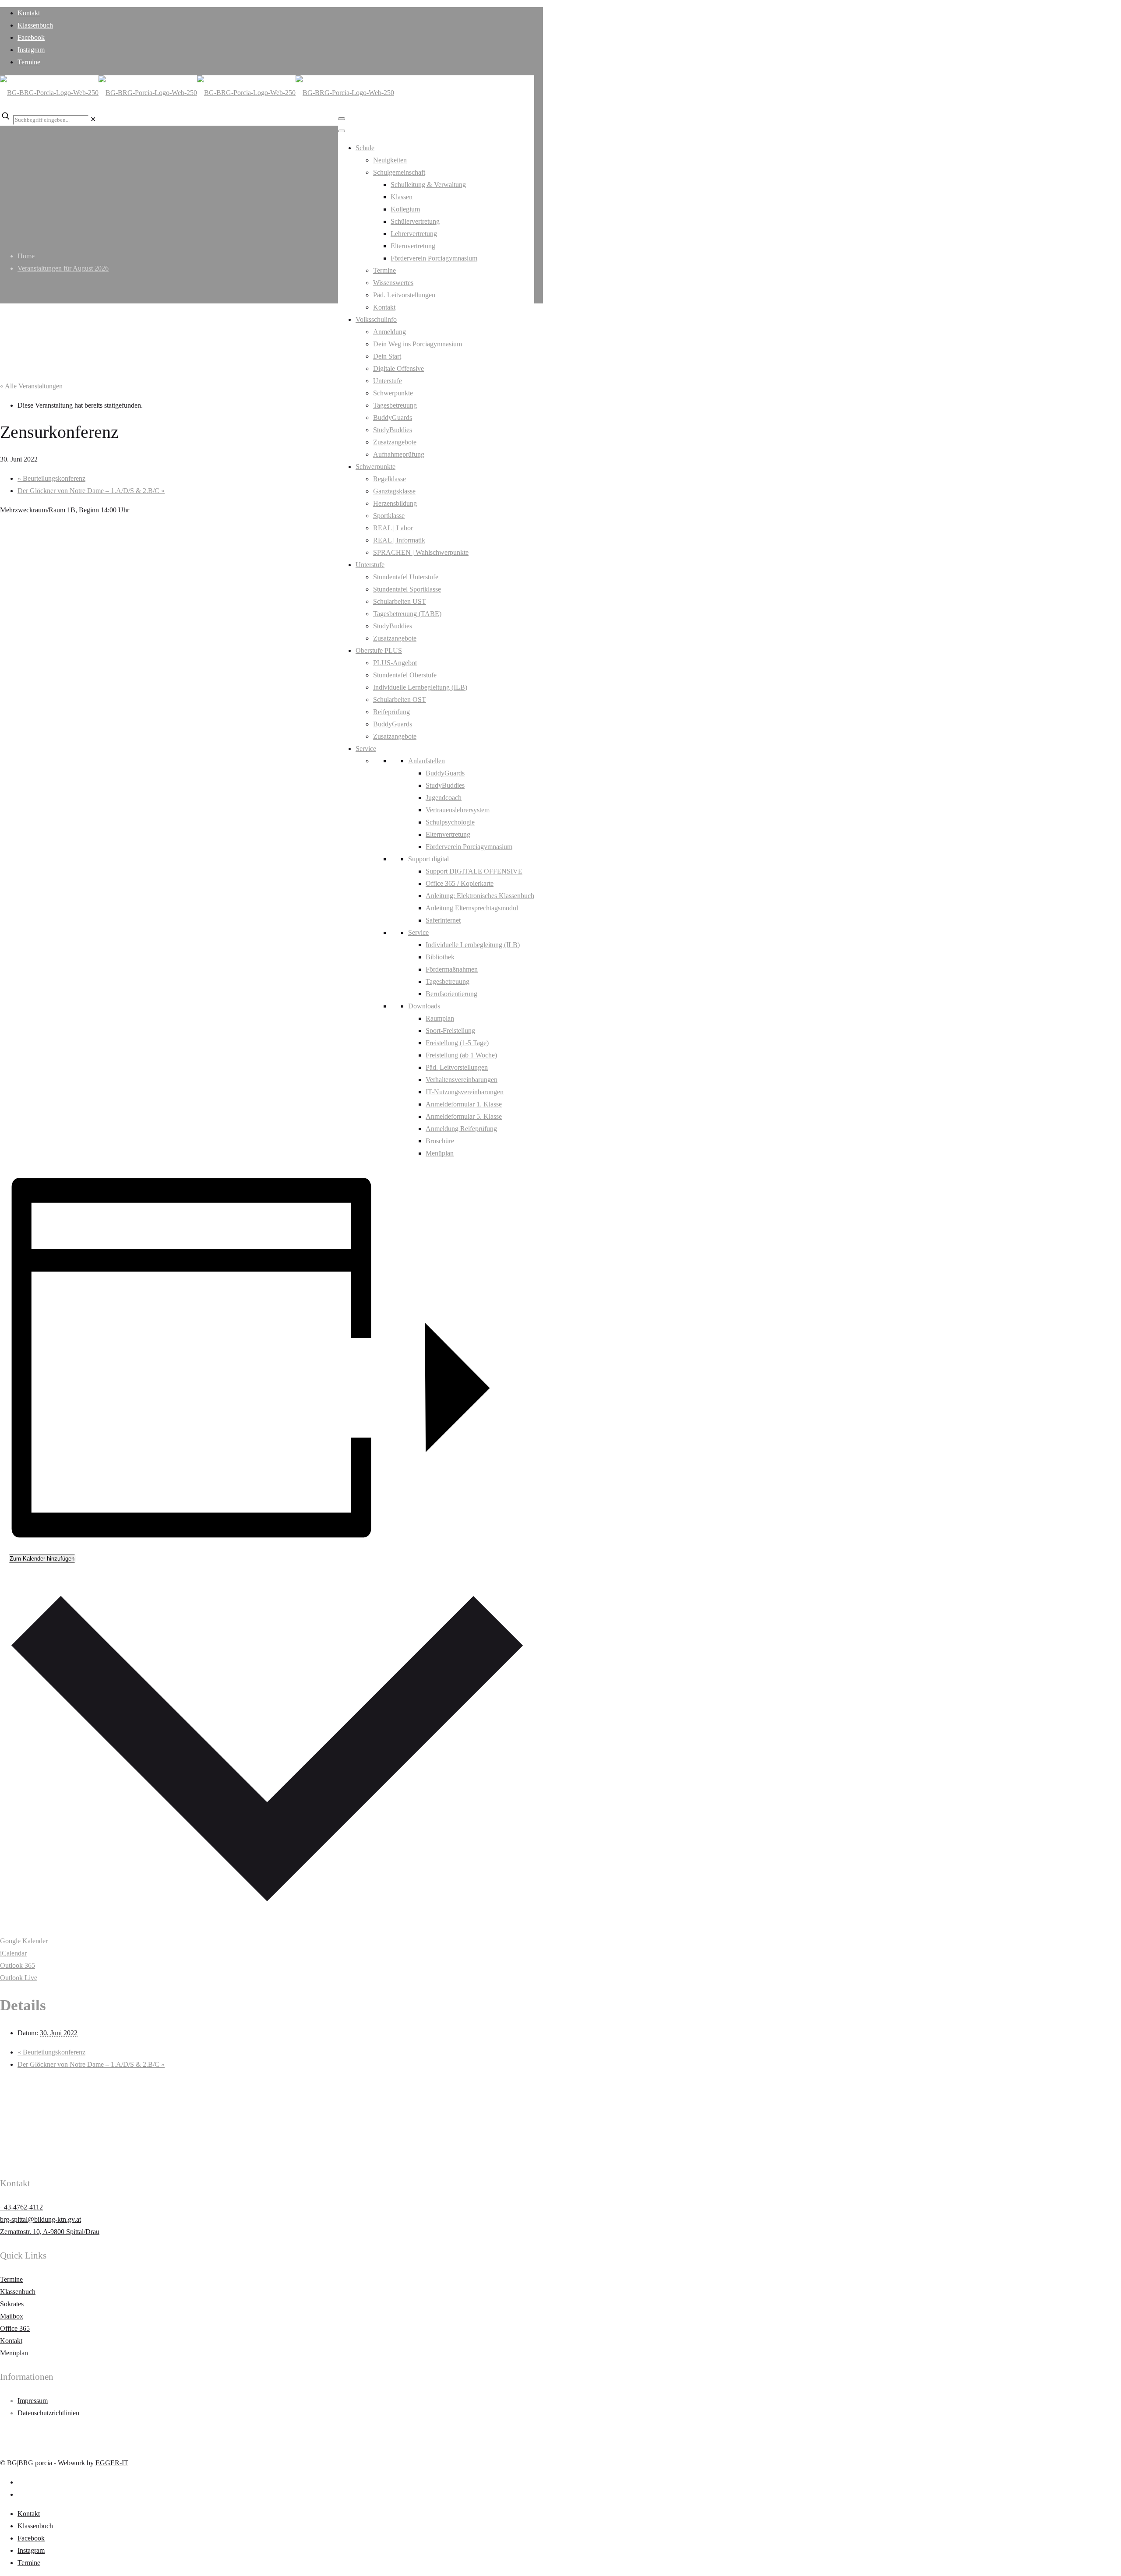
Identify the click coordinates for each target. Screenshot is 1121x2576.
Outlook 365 (18, 1965)
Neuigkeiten (390, 160)
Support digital (428, 859)
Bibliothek (440, 957)
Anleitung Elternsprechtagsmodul (472, 908)
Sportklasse (389, 516)
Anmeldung (390, 332)
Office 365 (15, 2328)
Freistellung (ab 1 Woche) (461, 1055)
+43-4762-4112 (21, 2207)
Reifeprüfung (391, 712)
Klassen (402, 197)
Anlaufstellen (427, 761)
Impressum (33, 2401)
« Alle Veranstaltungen (31, 386)
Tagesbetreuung (395, 405)
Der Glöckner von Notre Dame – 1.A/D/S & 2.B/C (91, 491)
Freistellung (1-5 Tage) (457, 1043)
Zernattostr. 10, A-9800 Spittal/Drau (50, 2232)
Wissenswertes (393, 283)
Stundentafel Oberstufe (405, 675)
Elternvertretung (413, 246)
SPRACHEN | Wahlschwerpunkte (421, 552)
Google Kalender (24, 1941)
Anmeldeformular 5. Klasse (464, 1116)
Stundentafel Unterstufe (406, 577)
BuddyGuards (393, 418)
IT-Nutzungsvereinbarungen (465, 1092)
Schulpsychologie (450, 822)
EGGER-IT (112, 2463)
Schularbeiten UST (400, 601)
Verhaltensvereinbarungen (462, 1080)
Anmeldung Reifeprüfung (461, 1129)
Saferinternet (443, 920)
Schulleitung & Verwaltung (428, 185)
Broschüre (440, 1141)
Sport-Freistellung (450, 1031)
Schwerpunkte (393, 393)
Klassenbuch (35, 25)
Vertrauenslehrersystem (458, 810)
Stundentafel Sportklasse (407, 589)
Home (26, 256)
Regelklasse (390, 479)
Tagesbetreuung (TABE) (407, 614)
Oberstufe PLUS (379, 650)
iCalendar (13, 1953)
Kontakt (29, 13)
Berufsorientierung (451, 994)
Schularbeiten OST (400, 700)
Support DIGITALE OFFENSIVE (474, 871)
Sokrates (12, 2304)
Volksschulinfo (376, 319)
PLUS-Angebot (395, 663)
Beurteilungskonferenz (51, 478)
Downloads (424, 1006)
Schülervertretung (415, 221)
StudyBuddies (393, 430)
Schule (365, 148)
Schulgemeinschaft (399, 172)
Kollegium (405, 209)
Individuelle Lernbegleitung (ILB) (420, 687)
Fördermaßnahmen (452, 969)
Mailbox (12, 2316)
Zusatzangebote (395, 442)
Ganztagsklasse (394, 491)
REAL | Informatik (399, 540)
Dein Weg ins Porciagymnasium (418, 344)
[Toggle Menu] (342, 119)
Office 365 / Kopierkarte (460, 883)
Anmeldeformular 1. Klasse (464, 1104)
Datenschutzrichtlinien (48, 2413)
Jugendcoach (444, 798)
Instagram (31, 50)
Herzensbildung (395, 503)
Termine (29, 62)
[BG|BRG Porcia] (197, 93)
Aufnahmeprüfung (399, 454)
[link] (93, 119)
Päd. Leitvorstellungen (404, 295)
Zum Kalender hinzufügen (42, 1559)
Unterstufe (388, 381)
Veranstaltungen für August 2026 (63, 268)
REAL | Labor (393, 528)
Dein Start (387, 356)
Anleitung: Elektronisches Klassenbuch (480, 896)
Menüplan (440, 1153)
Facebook (31, 37)
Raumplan (440, 1018)
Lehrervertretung (414, 234)
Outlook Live (19, 1978)
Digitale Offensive (398, 368)
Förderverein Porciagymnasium (434, 258)
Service (366, 749)
